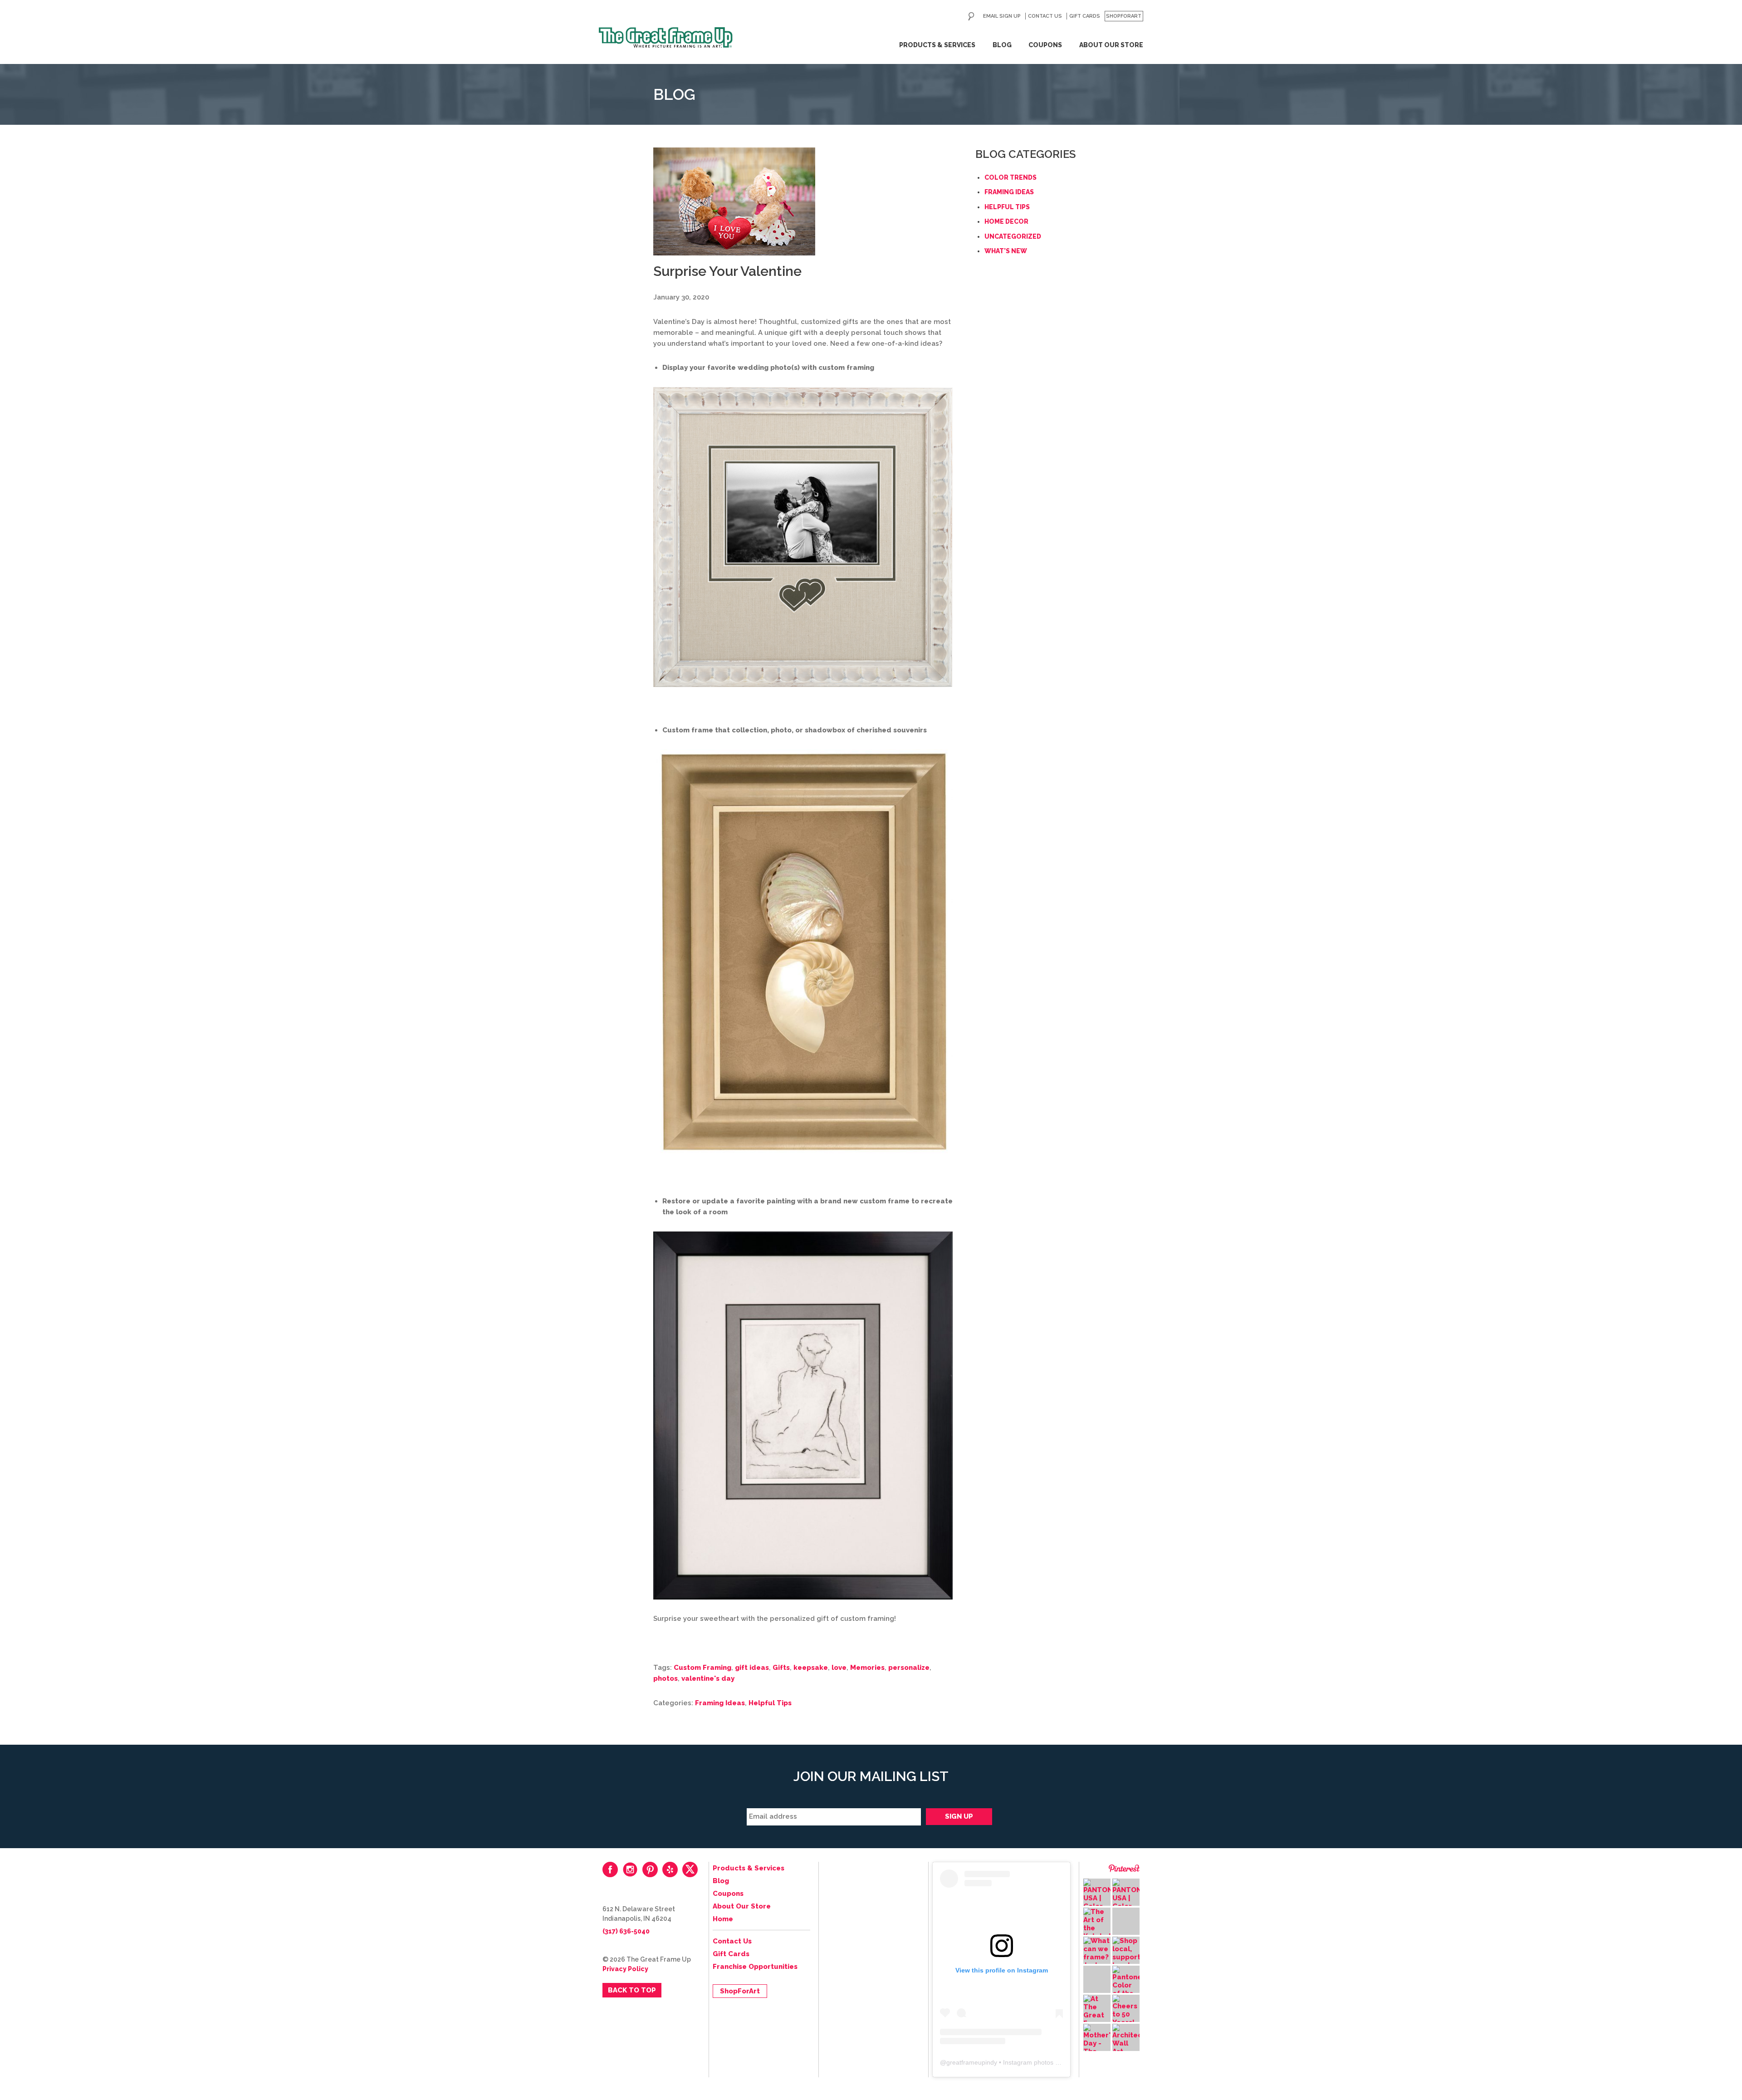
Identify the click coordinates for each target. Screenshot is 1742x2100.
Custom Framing (702, 1668)
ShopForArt (1124, 16)
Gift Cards (1085, 16)
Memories (867, 1668)
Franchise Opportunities (755, 1967)
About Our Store (1111, 45)
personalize (909, 1668)
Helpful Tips (770, 1703)
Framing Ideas (720, 1703)
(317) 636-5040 (626, 1931)
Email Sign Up (1002, 16)
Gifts (781, 1668)
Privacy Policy (625, 1969)
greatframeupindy (972, 2062)
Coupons (1045, 45)
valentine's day (708, 1678)
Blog (1002, 45)
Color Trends (1010, 177)
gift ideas (752, 1668)
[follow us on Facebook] (610, 1869)
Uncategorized (1013, 236)
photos (665, 1678)
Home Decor (1006, 221)
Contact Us (1045, 16)
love (839, 1668)
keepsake (811, 1668)
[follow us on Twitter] (690, 1869)
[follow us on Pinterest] (650, 1869)
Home (723, 1919)
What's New (1006, 251)
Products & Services (937, 45)
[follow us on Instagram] (630, 1869)
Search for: (971, 16)
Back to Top (632, 1990)
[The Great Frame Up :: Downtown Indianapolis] (666, 38)
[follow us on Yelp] (670, 1869)
